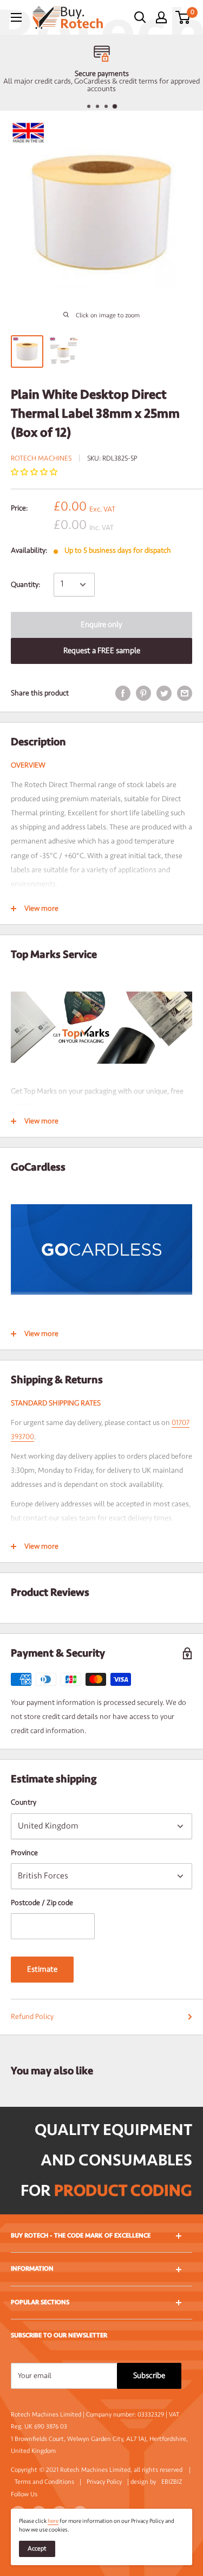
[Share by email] (185, 693)
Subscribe (149, 2376)
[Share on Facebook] (123, 693)
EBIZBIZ (172, 2482)
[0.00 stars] (35, 472)
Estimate (42, 1969)
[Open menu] (16, 17)
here (53, 2521)
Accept (37, 2549)
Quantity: (25, 584)
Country (24, 1802)
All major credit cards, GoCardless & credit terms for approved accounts (101, 85)
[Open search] (140, 17)
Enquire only (101, 625)
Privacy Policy (104, 2482)
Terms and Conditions (44, 2482)
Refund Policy (32, 2016)
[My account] (161, 17)
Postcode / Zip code (42, 1903)
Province (24, 1853)
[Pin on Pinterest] (143, 693)
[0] (183, 17)
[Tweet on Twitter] (164, 693)
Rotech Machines (41, 458)
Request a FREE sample (102, 651)
